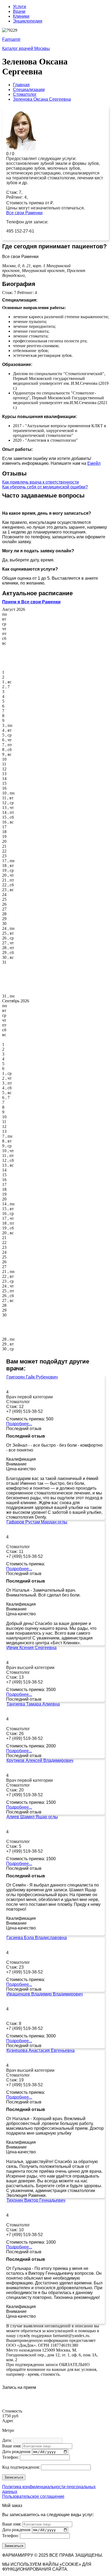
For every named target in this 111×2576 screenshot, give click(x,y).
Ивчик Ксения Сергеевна (32, 1648)
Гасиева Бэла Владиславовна (37, 1938)
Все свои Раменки (24, 213)
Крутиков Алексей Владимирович (40, 1760)
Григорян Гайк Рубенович (32, 1377)
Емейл (94, 463)
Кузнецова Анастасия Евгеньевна (41, 2050)
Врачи (19, 11)
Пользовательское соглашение (33, 2496)
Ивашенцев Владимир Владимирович (45, 1994)
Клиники (21, 16)
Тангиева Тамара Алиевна (33, 1704)
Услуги (20, 7)
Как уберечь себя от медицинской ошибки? (45, 487)
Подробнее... (19, 1424)
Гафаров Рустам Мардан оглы (37, 1522)
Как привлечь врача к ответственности (41, 482)
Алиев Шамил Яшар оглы (32, 1817)
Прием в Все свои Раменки (31, 602)
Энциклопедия (28, 21)
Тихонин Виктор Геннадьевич (36, 2200)
